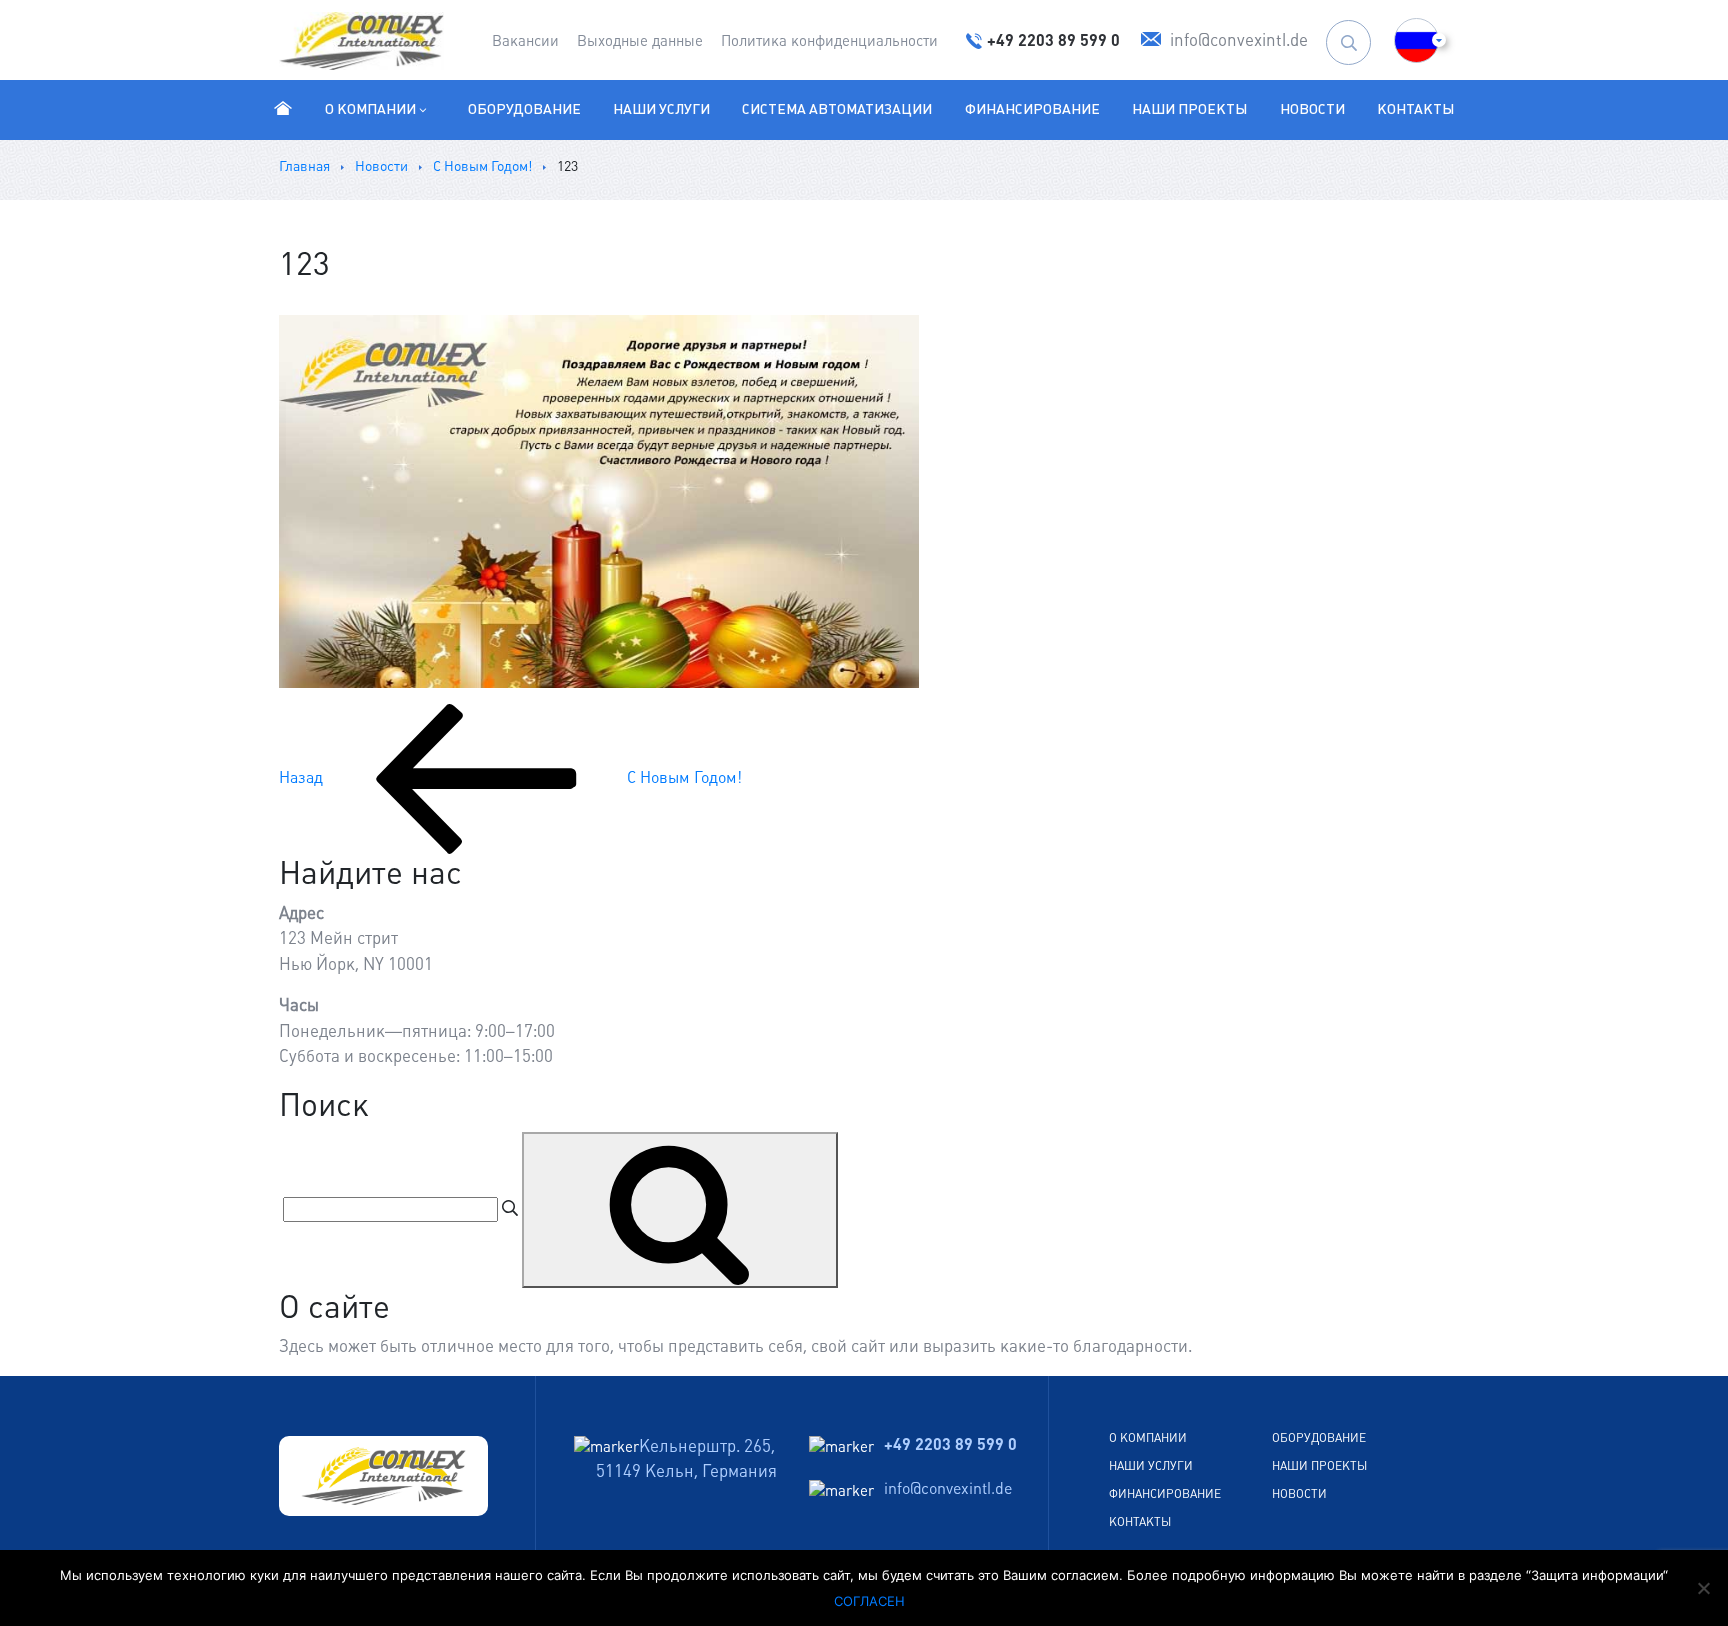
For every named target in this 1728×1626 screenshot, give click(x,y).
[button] (1416, 40)
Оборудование (524, 109)
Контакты (1415, 109)
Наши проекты (1189, 109)
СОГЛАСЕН (869, 1601)
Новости (1312, 109)
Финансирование (1032, 109)
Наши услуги (661, 109)
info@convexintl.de (948, 1488)
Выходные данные (640, 40)
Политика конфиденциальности (829, 40)
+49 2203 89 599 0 (950, 1444)
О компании (370, 109)
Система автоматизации (837, 109)
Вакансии (525, 40)
